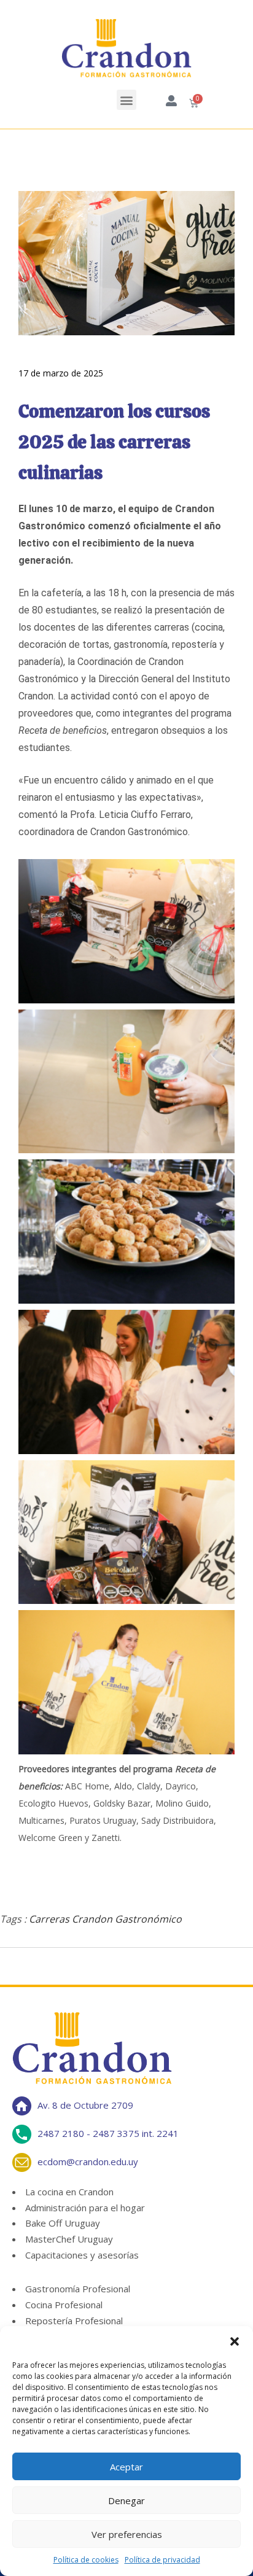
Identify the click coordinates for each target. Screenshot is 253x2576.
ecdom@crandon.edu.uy (88, 2161)
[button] (235, 2341)
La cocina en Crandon (69, 2192)
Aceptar (126, 2467)
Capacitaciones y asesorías (82, 2255)
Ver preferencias (127, 2534)
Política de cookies (86, 2560)
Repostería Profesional (74, 2321)
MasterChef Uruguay (69, 2239)
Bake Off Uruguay (63, 2223)
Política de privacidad (162, 2560)
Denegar (126, 2500)
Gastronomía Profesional (78, 2289)
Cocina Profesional (64, 2305)
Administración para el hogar (85, 2208)
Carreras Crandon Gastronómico (105, 1919)
